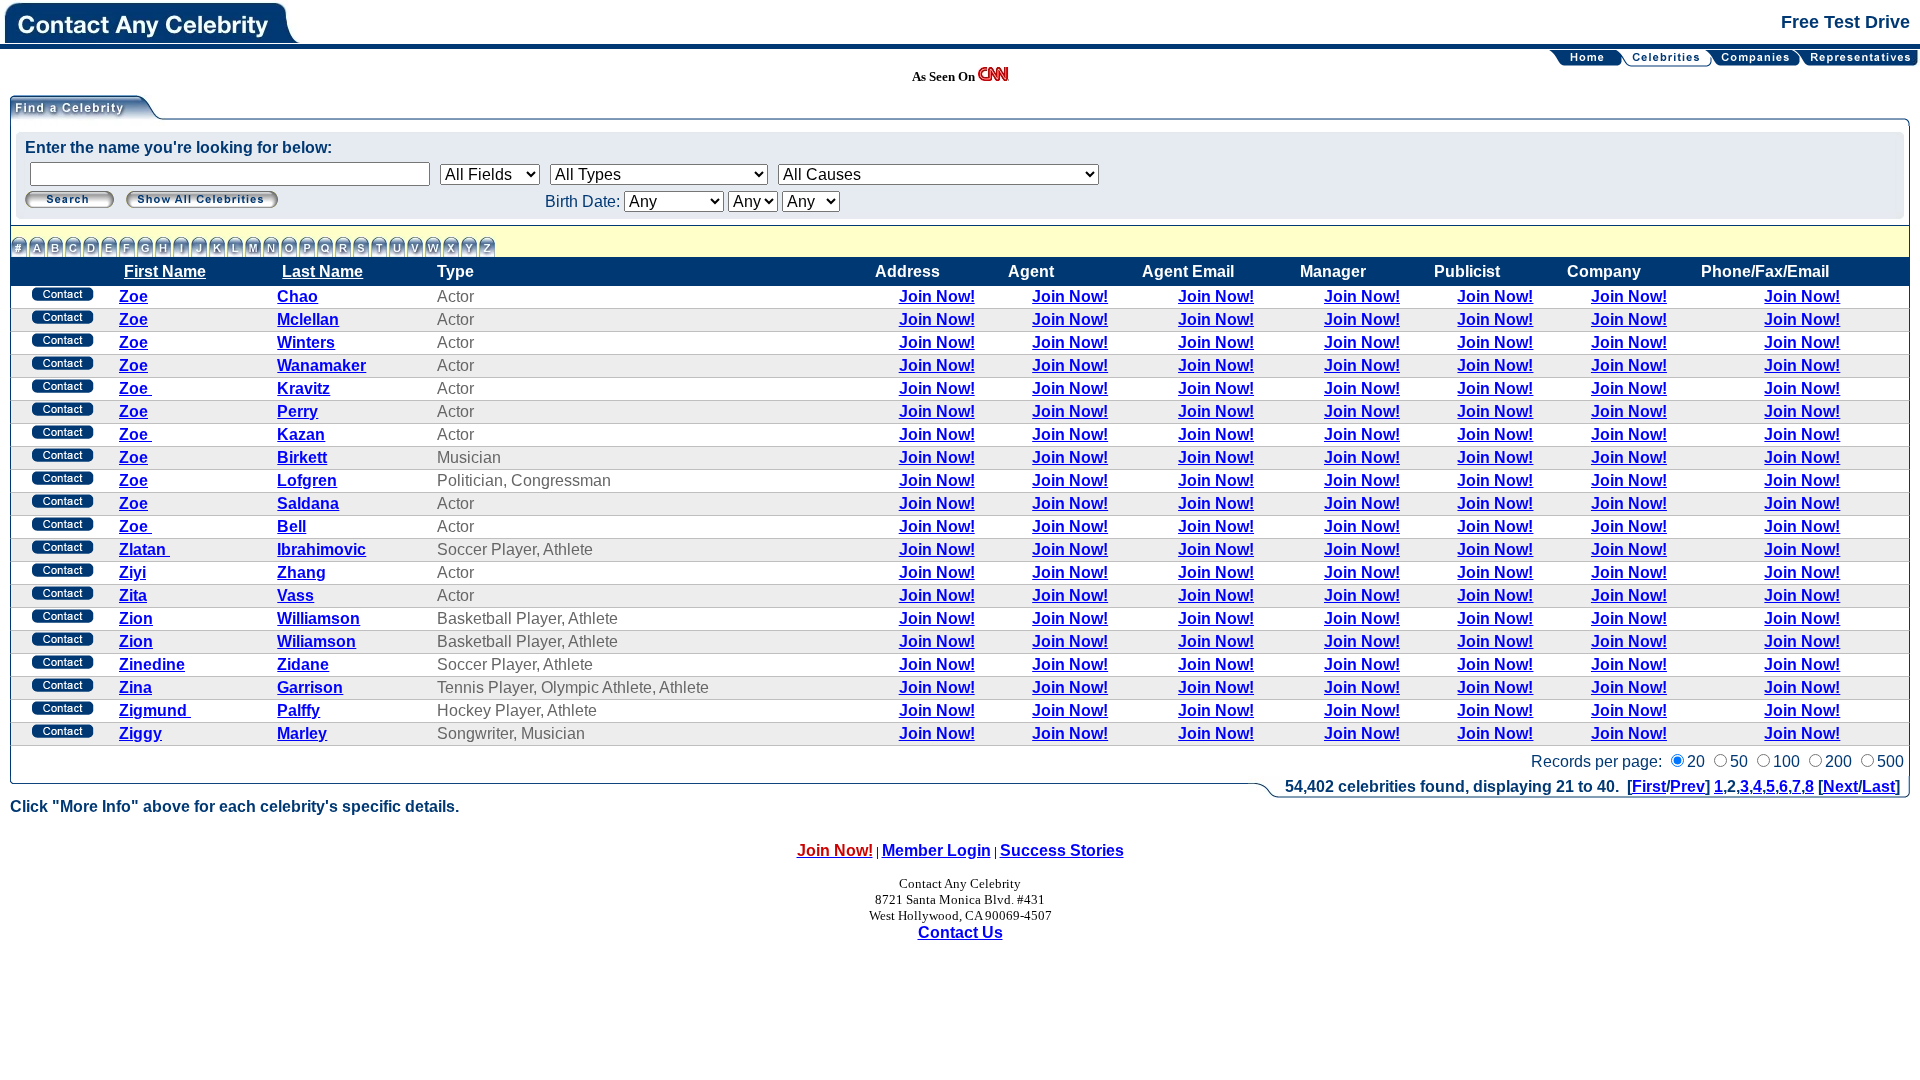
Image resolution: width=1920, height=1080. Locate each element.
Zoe (133, 296)
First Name (165, 271)
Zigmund (155, 710)
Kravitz (303, 388)
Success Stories (1062, 850)
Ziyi (132, 572)
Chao (297, 296)
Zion (136, 618)
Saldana (308, 503)
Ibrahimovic (321, 549)
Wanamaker (321, 365)
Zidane (303, 664)
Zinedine (152, 664)
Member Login (936, 850)
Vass (295, 595)
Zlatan (144, 549)
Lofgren (307, 480)
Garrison (310, 687)
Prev (1687, 786)
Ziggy (140, 733)
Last (1878, 786)
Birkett (302, 457)
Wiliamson (316, 641)
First (1649, 786)
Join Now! (937, 296)
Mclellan (308, 319)
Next (1840, 786)
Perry (297, 411)
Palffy (298, 710)
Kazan (301, 434)
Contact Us (960, 932)
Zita (133, 595)
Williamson (318, 618)
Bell (291, 526)
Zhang (301, 572)
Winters (306, 342)
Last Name (322, 271)
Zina (135, 687)
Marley (302, 733)
